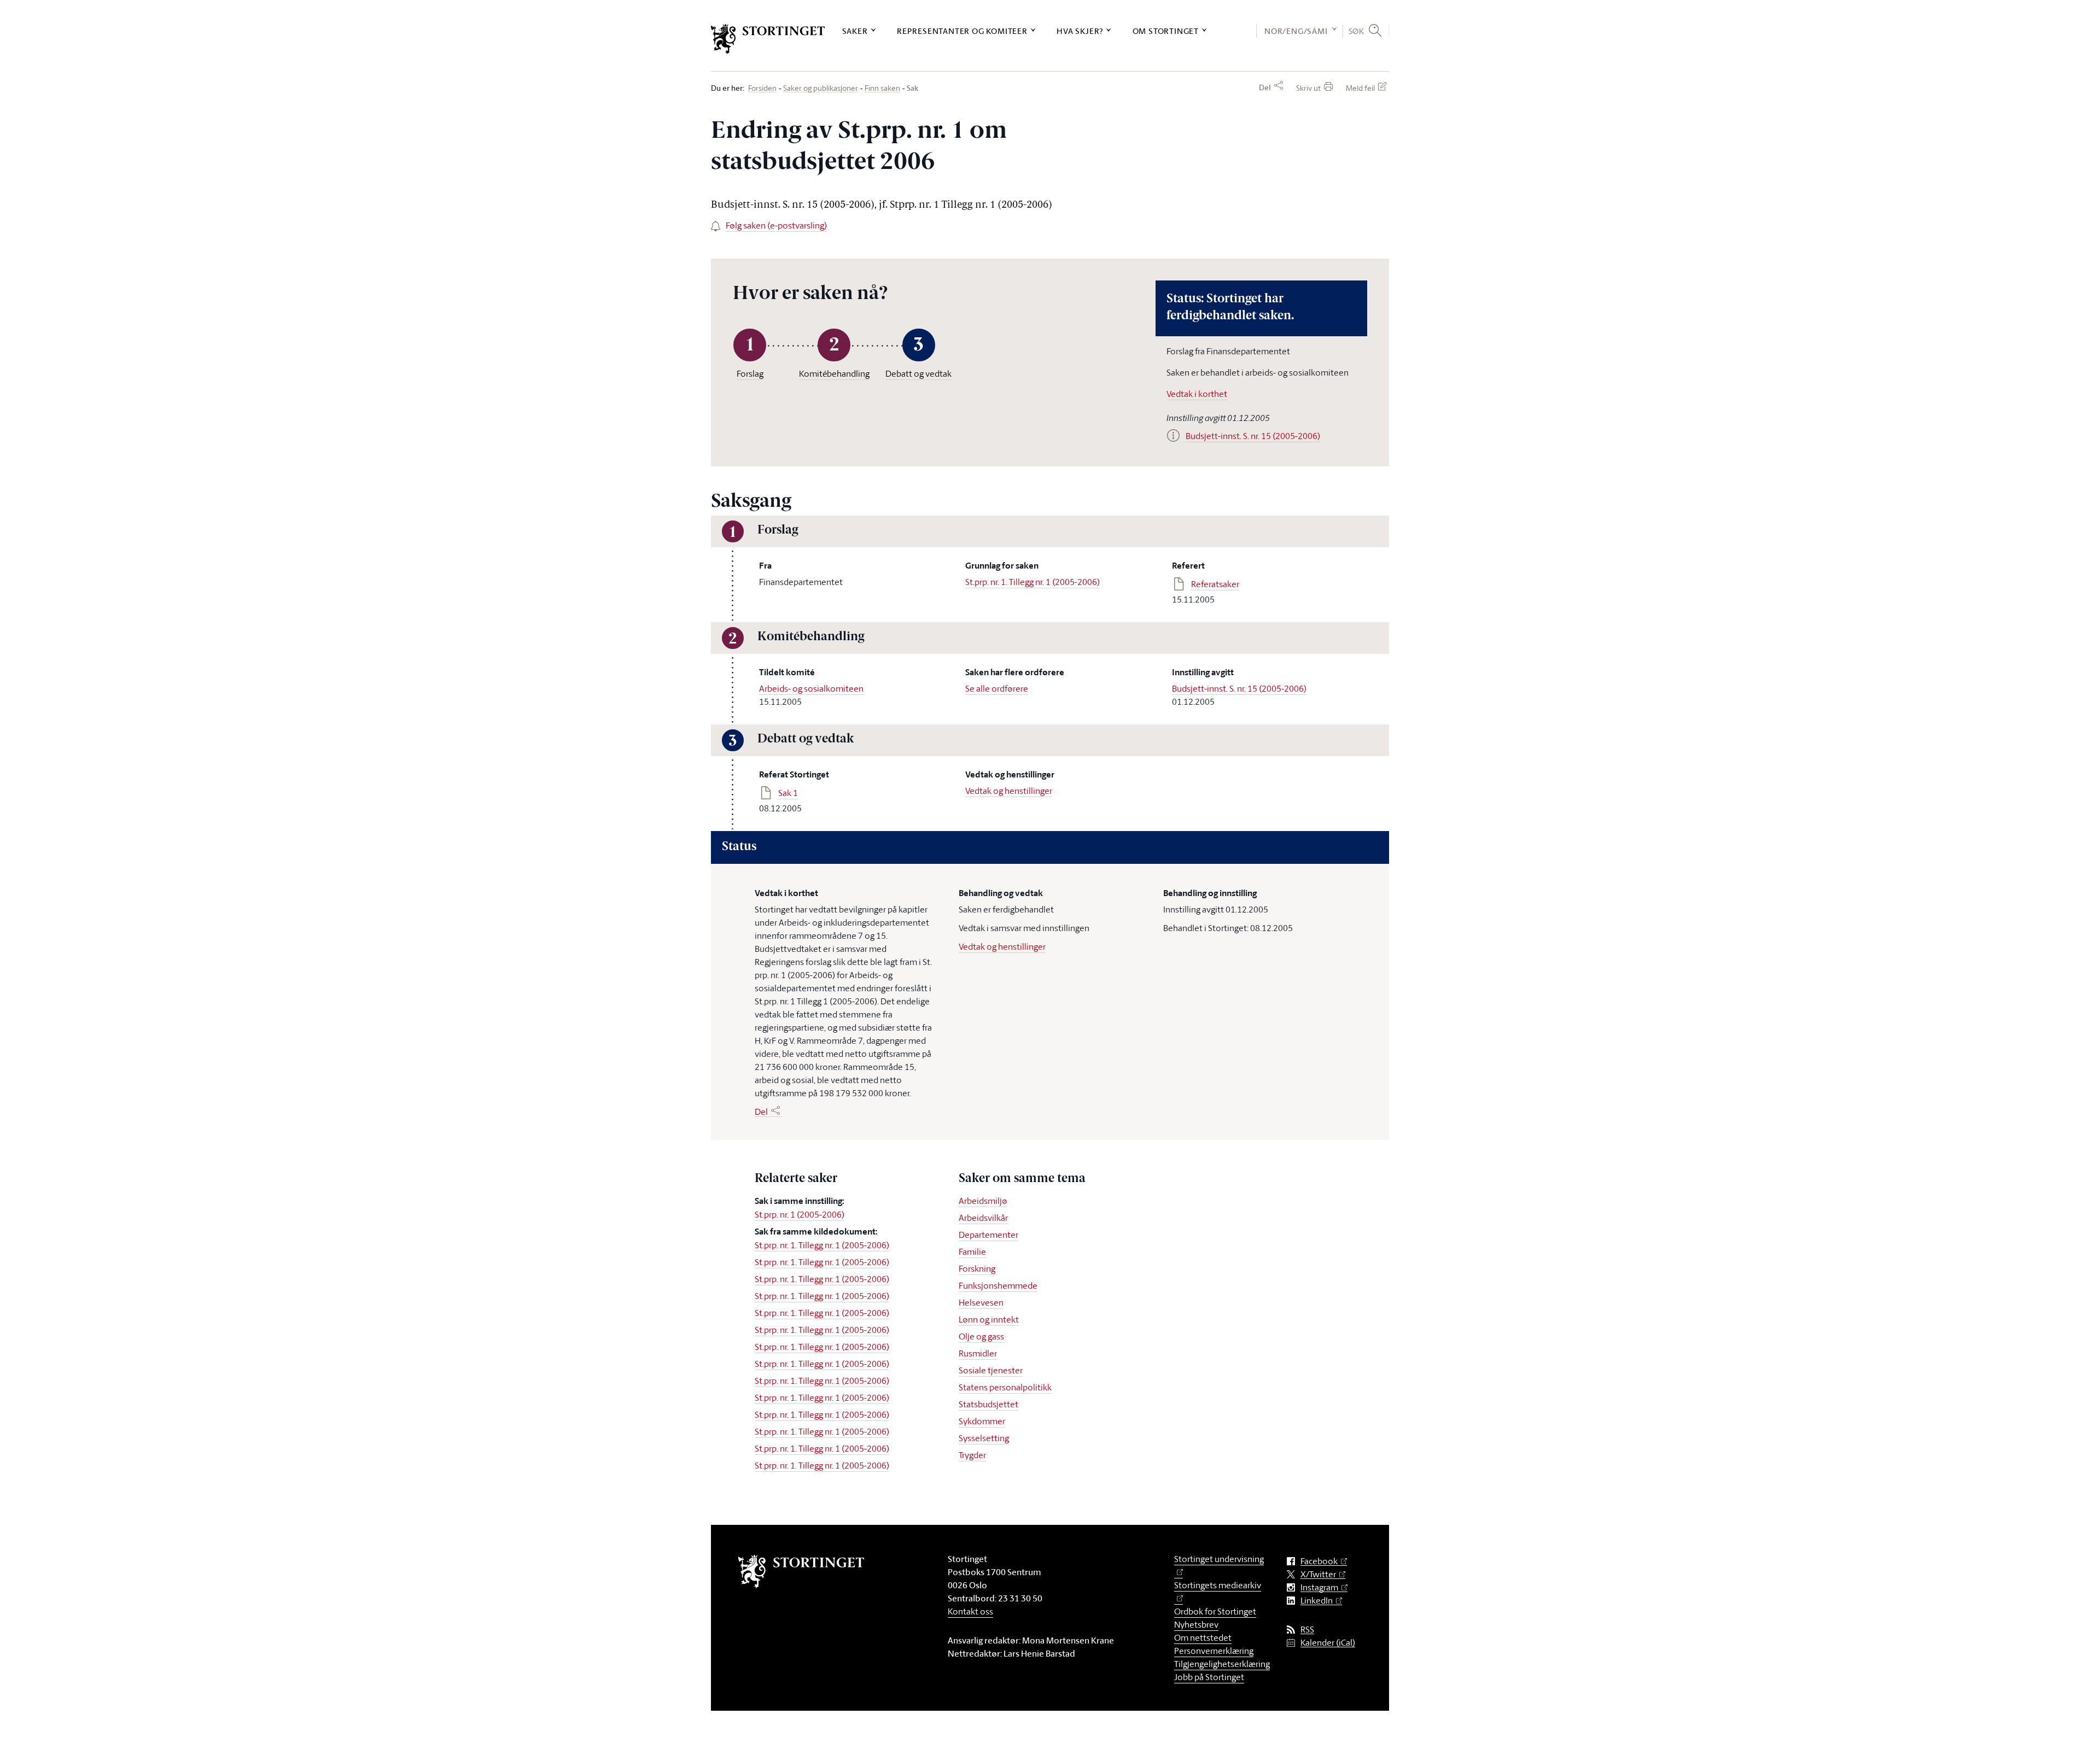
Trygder (972, 1455)
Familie (972, 1251)
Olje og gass (981, 1336)
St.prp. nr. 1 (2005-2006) (800, 1214)
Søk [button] (1357, 31)
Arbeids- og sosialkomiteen (811, 688)
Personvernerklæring (1214, 1651)
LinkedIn (1317, 1601)
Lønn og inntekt (989, 1319)
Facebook (1319, 1561)
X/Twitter (1318, 1574)
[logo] (768, 39)
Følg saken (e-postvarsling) (776, 225)
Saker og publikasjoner (821, 88)
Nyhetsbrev (1196, 1624)
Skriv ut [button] (1308, 88)
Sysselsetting (984, 1438)
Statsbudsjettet (988, 1404)
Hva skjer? (1080, 31)
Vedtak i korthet (1197, 394)
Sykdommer (982, 1421)
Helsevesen (981, 1302)
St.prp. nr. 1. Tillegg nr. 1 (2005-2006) (1032, 582)
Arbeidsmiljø (983, 1201)
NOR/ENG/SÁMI (1296, 31)
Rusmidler (978, 1353)
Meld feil (1360, 88)
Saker (855, 31)
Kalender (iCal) (1328, 1643)
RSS (1307, 1630)
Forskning (977, 1268)
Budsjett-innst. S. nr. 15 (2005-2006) (1239, 688)
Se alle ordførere (997, 688)
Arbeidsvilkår (983, 1218)
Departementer (988, 1235)
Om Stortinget (1166, 31)
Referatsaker (1215, 584)
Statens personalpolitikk (1005, 1387)
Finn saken (882, 88)
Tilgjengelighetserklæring (1222, 1664)
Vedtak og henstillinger (1009, 791)
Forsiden (762, 88)
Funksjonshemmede (998, 1285)
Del (1265, 87)
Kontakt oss (970, 1611)
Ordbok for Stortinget (1215, 1611)
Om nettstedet (1203, 1637)
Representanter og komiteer (962, 31)
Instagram (1319, 1587)
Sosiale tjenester (991, 1370)
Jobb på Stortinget (1209, 1677)
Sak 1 (788, 793)
